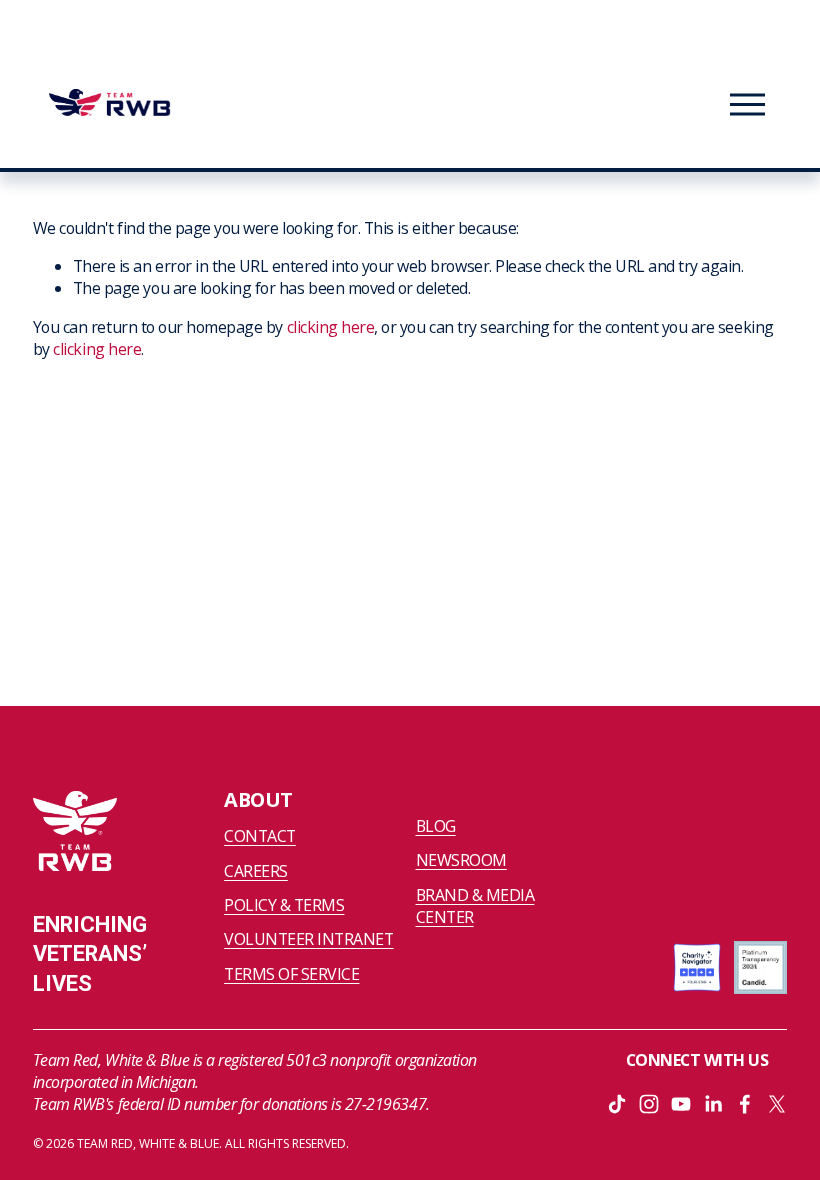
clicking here (331, 327)
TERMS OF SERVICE (291, 974)
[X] (777, 1104)
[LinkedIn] (713, 1104)
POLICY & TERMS (284, 905)
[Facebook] (745, 1104)
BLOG (436, 826)
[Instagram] (649, 1104)
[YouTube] (681, 1104)
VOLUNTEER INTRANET (308, 939)
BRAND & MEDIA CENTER (475, 906)
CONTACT (260, 836)
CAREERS (256, 871)
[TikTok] (617, 1104)
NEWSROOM (461, 860)
